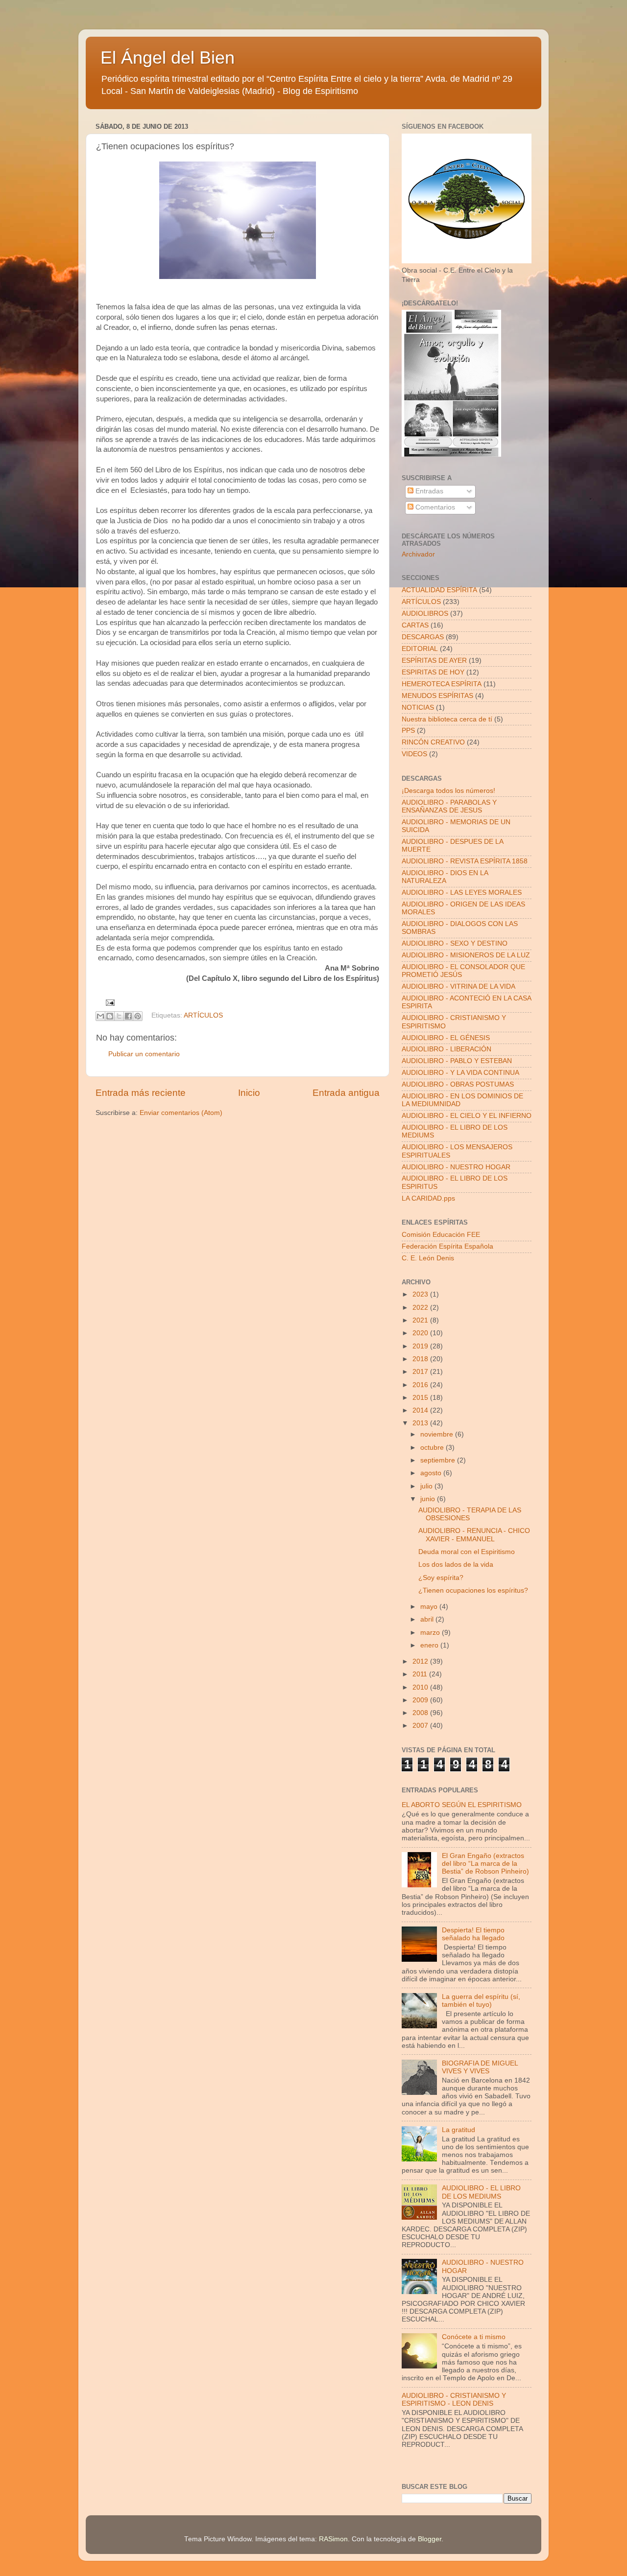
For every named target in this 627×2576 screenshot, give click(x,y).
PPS (408, 731)
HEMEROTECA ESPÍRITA (442, 684)
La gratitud (458, 2130)
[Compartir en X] (119, 1016)
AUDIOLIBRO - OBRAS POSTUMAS (458, 1084)
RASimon (333, 2539)
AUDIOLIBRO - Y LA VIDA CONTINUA (460, 1073)
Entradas (428, 491)
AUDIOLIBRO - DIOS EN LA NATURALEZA (445, 877)
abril (428, 1619)
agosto (432, 1473)
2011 (421, 1674)
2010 (421, 1687)
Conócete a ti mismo (474, 2337)
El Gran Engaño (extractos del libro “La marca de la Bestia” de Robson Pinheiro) (485, 1864)
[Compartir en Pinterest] (138, 1016)
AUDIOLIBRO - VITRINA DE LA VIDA (458, 986)
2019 (421, 1346)
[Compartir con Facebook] (128, 1016)
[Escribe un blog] (110, 1016)
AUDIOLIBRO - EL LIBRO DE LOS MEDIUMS (481, 2192)
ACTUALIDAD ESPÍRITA (439, 590)
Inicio (249, 1093)
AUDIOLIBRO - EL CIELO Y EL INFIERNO (467, 1116)
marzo (431, 1633)
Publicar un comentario (144, 1054)
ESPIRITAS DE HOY (433, 672)
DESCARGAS (423, 637)
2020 (421, 1333)
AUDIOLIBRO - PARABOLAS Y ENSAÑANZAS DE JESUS (449, 806)
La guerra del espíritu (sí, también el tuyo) (481, 2001)
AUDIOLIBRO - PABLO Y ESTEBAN (457, 1061)
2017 (421, 1372)
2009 (421, 1700)
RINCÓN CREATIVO (433, 742)
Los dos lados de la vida (456, 1565)
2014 (421, 1410)
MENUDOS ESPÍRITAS (437, 696)
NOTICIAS (418, 708)
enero (430, 1645)
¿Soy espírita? (441, 1578)
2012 (421, 1661)
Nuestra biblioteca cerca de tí (447, 719)
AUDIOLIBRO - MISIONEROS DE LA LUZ (466, 955)
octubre (433, 1448)
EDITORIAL (420, 649)
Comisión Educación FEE (441, 1235)
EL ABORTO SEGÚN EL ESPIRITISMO (462, 1805)
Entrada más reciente (141, 1093)
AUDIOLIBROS (425, 614)
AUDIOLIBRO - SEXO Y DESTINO (455, 943)
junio (429, 1499)
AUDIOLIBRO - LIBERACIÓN (446, 1049)
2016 (421, 1385)
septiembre (439, 1460)
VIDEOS (414, 754)
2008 (421, 1713)
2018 (421, 1359)
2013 (421, 1423)
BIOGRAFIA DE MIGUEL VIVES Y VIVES (480, 2067)
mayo (430, 1607)
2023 (421, 1294)
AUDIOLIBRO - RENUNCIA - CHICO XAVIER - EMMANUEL (474, 1535)
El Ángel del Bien (168, 58)
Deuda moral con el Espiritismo (467, 1552)
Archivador (418, 554)
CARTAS (415, 625)
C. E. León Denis (428, 1258)
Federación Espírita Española (447, 1246)
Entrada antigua (346, 1093)
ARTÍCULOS (203, 1015)
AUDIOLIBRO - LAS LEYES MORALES (462, 893)
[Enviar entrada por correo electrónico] (109, 1002)
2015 (421, 1398)
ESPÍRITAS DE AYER (434, 661)
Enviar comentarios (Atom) (181, 1113)
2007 (421, 1726)
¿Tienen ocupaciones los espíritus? (473, 1590)
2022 (421, 1308)
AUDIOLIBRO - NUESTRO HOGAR (456, 1167)
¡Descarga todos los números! (448, 791)
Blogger (430, 2539)
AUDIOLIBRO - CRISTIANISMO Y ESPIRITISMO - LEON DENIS (454, 2400)
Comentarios (434, 507)
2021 (421, 1320)
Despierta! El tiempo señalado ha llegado (473, 1934)
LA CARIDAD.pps (428, 1198)
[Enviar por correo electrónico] (100, 1016)
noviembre (438, 1434)
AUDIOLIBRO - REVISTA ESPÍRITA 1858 (465, 861)
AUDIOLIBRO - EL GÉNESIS (446, 1038)
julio (427, 1486)
